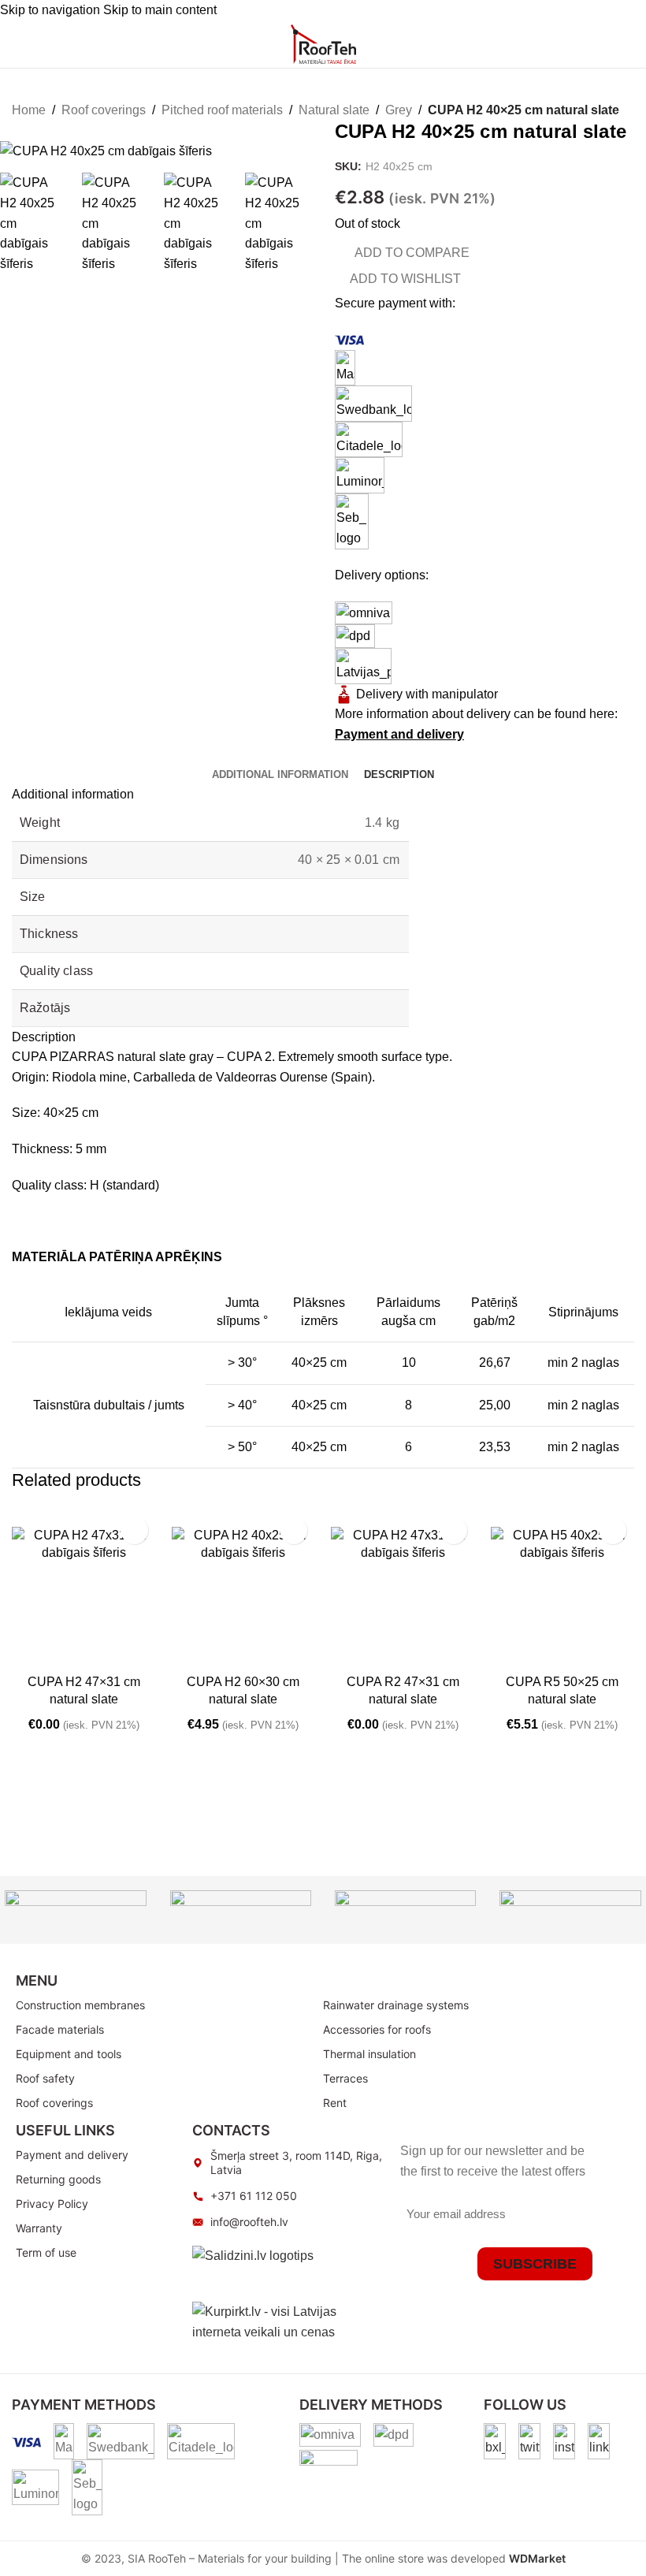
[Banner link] (75, 1910)
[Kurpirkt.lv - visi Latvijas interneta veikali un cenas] (288, 2321)
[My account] (563, 44)
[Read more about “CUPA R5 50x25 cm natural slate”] (507, 1651)
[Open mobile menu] (18, 44)
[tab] (280, 775)
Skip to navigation (52, 10)
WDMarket (537, 2558)
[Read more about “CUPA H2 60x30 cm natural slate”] (187, 1651)
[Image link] (495, 2440)
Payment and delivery (399, 734)
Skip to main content (160, 10)
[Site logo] (323, 43)
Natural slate (334, 110)
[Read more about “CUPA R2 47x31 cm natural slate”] (347, 1651)
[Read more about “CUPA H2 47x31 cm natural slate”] (28, 1651)
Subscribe (535, 2264)
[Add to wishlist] (134, 1530)
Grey (399, 110)
